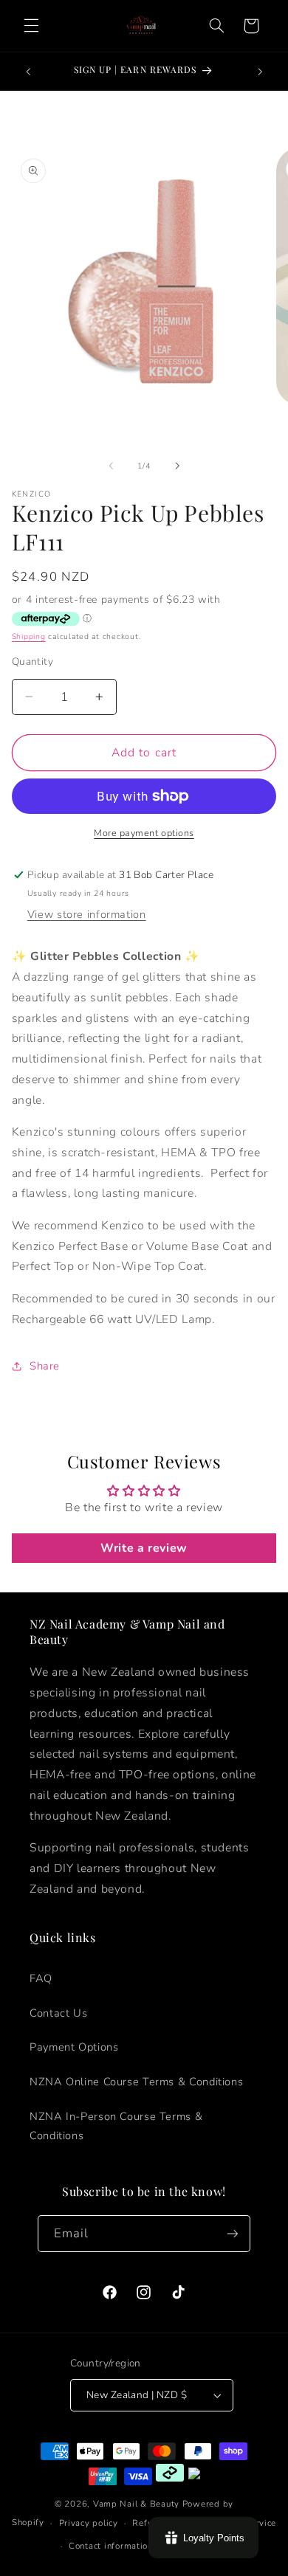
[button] (31, 26)
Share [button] (45, 1366)
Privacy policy (89, 2523)
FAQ (41, 1978)
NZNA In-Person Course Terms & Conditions (116, 2126)
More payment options (144, 833)
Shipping (29, 636)
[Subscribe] (233, 2233)
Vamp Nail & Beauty (136, 2504)
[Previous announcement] (28, 72)
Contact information (111, 2546)
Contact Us (58, 2013)
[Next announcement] (260, 72)
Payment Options (74, 2047)
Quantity (32, 662)
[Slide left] (111, 466)
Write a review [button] (144, 1548)
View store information (87, 914)
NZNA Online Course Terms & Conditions (136, 2082)
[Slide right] (177, 466)
